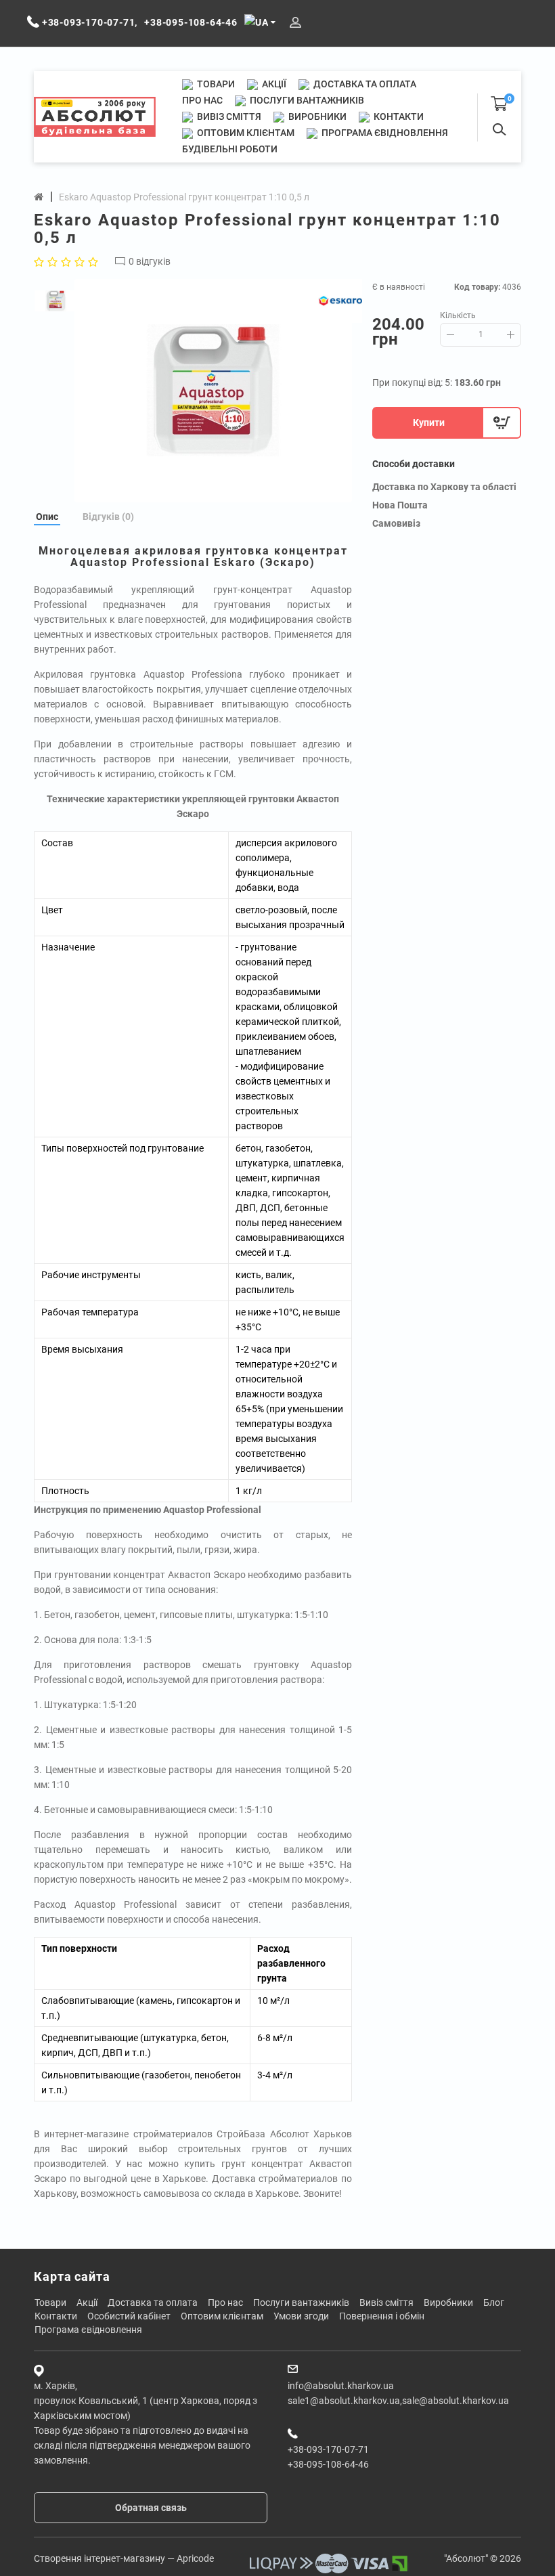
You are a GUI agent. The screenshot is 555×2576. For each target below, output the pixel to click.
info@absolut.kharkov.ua (341, 2386)
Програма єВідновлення (384, 133)
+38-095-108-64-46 (328, 2464)
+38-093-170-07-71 (328, 2449)
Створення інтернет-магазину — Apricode (124, 2558)
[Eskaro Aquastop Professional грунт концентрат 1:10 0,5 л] (213, 391)
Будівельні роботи (230, 149)
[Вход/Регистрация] (295, 23)
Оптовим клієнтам (245, 133)
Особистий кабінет (129, 2316)
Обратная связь (151, 2508)
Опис (47, 517)
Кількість (458, 315)
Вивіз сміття (228, 116)
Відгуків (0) (108, 517)
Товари (215, 84)
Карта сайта (72, 2276)
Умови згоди (301, 2316)
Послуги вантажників (306, 100)
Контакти (398, 116)
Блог (494, 2302)
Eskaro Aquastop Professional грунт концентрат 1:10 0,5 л (184, 197)
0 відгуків (150, 261)
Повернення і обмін (382, 2316)
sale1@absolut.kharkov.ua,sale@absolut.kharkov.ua (398, 2401)
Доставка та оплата (364, 84)
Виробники (316, 116)
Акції (273, 84)
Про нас (202, 100)
